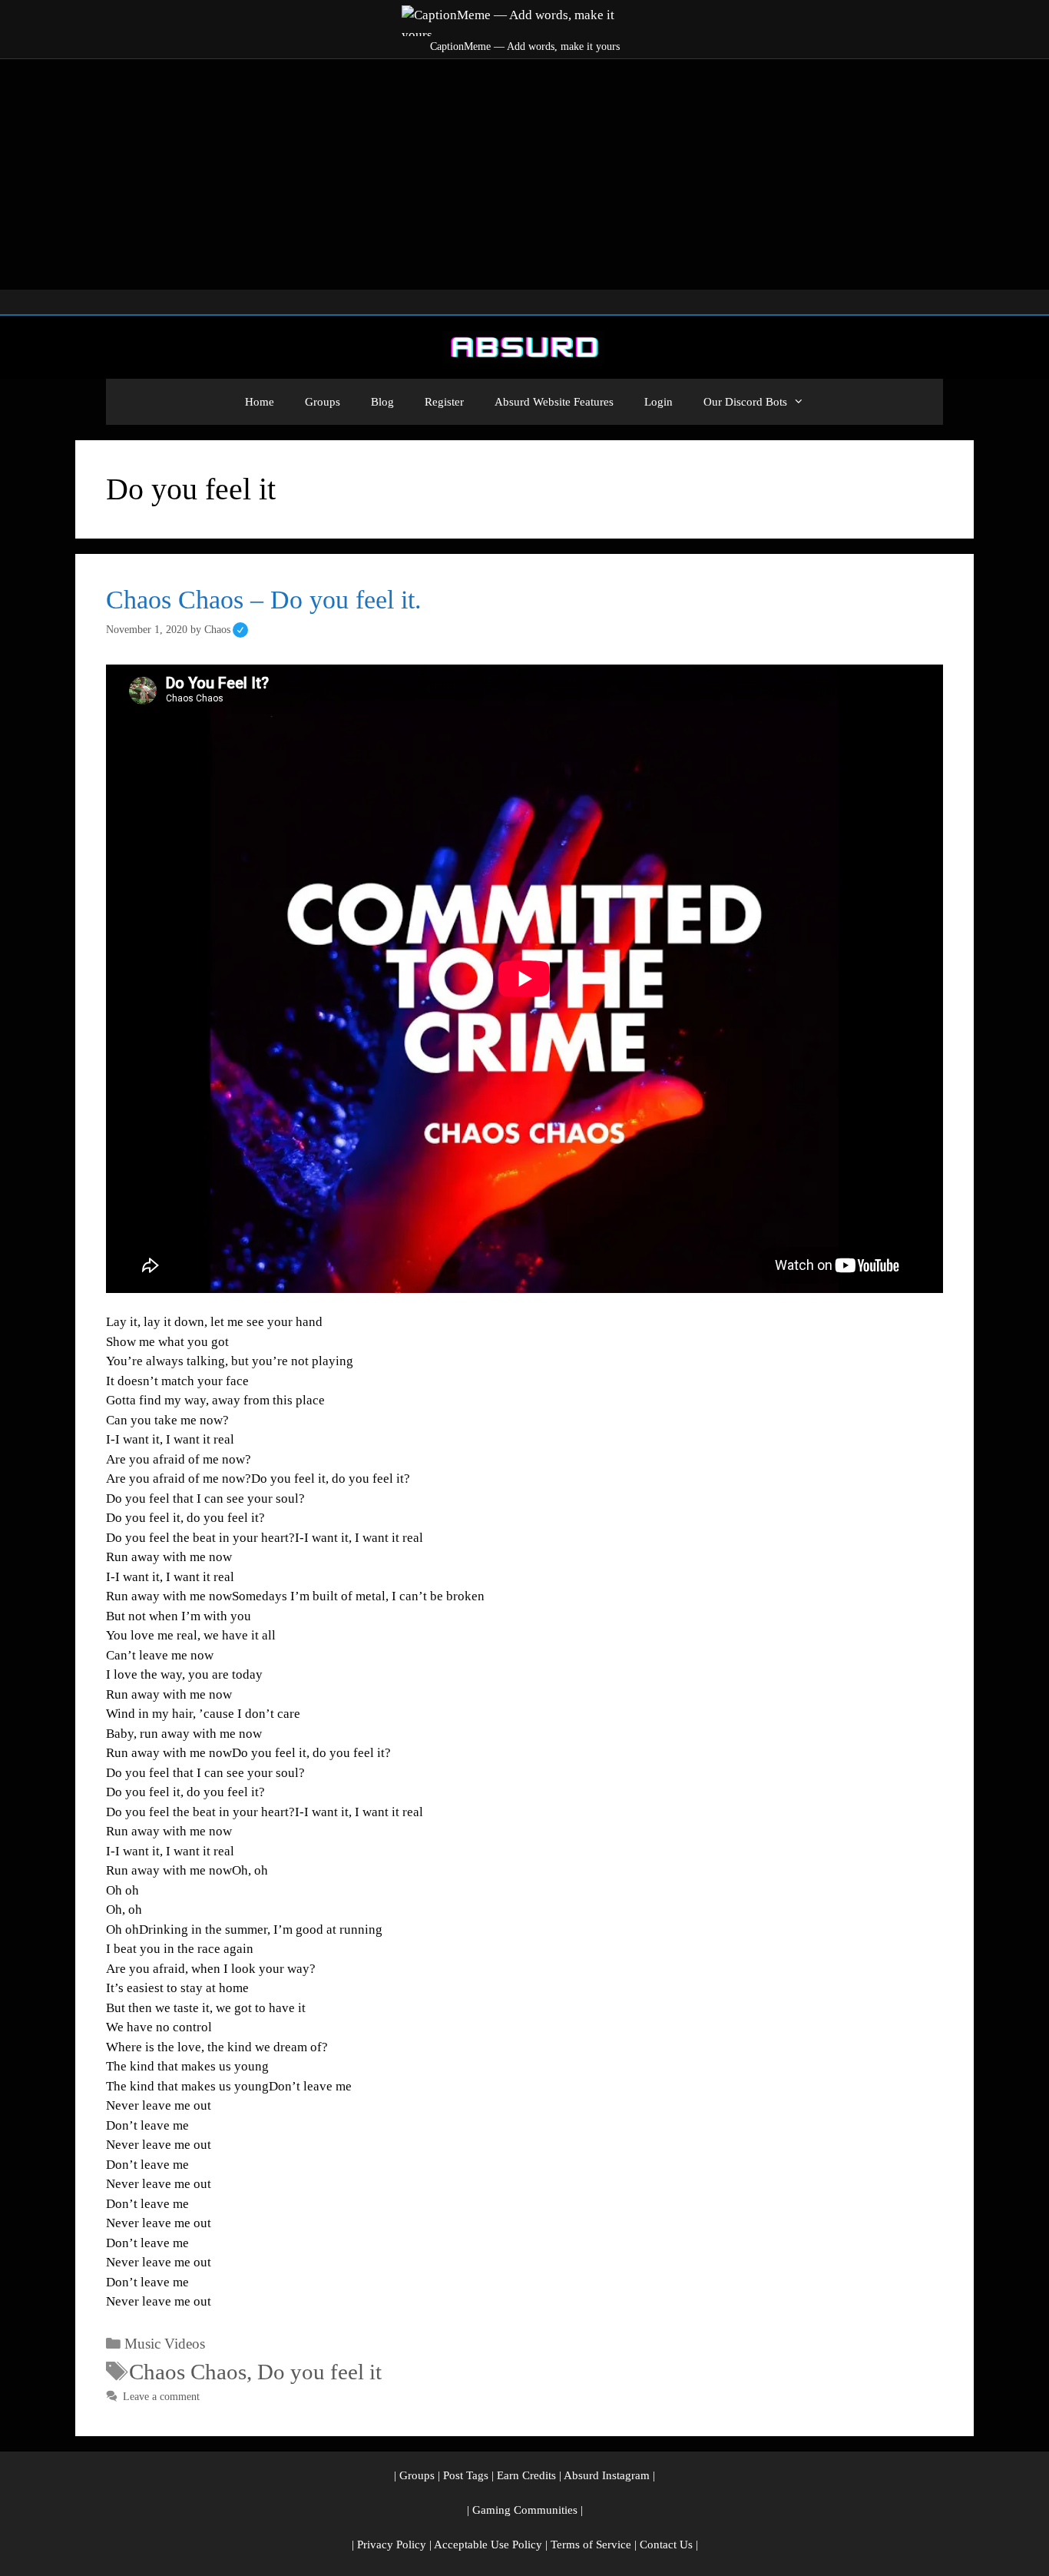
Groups (323, 402)
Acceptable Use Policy (488, 2545)
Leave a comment (161, 2396)
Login (659, 402)
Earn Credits (526, 2475)
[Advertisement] (524, 174)
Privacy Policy (392, 2545)
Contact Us (666, 2545)
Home (260, 402)
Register (444, 402)
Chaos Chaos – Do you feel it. (264, 600)
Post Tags (466, 2475)
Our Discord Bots (745, 402)
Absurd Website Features (554, 402)
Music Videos (165, 2344)
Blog (382, 402)
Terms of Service (591, 2545)
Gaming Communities (525, 2510)
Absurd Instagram (607, 2475)
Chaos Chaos (188, 2372)
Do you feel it (319, 2372)
